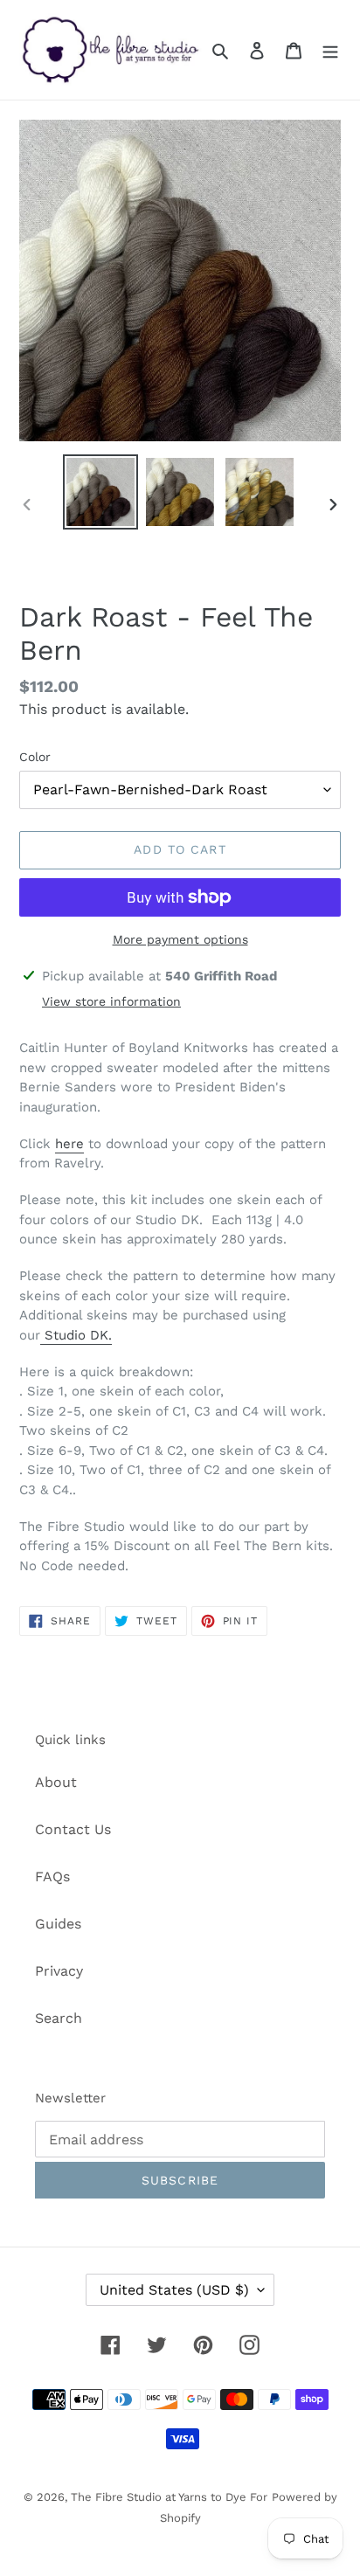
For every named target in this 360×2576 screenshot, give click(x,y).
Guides (58, 1924)
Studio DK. (78, 1335)
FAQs (52, 1877)
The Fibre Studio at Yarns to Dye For (169, 2497)
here (69, 1144)
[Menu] (330, 50)
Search (59, 2018)
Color (35, 757)
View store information (111, 1001)
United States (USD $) (174, 2290)
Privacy (59, 1971)
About (56, 1782)
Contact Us (73, 1829)
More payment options (180, 939)
